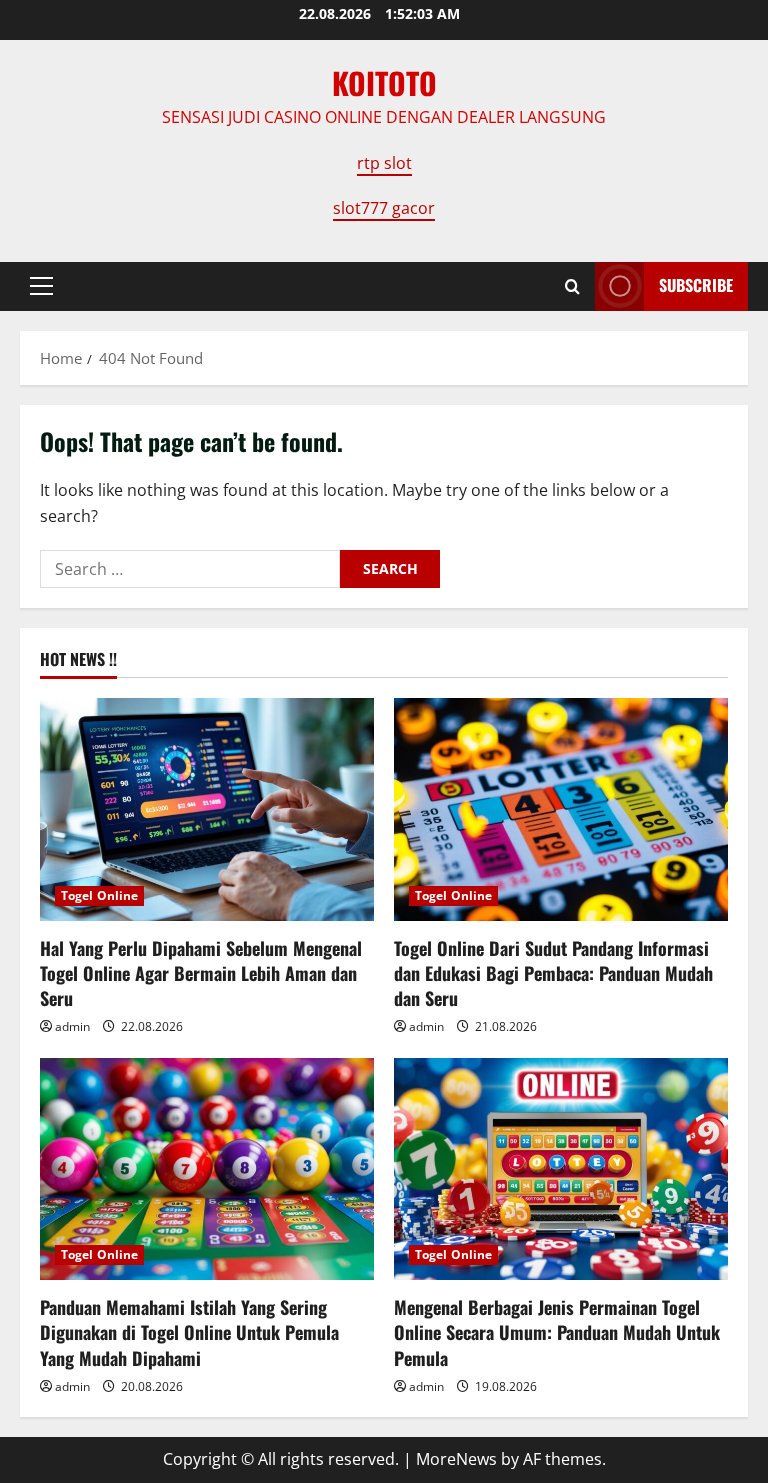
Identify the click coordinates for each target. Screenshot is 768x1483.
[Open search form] (572, 286)
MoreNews (456, 1459)
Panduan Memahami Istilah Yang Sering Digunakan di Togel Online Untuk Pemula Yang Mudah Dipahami (189, 1332)
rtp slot (384, 163)
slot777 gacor (384, 208)
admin (72, 1026)
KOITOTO (384, 82)
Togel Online (99, 895)
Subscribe (696, 285)
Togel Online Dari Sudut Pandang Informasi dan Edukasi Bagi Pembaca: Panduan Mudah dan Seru (553, 973)
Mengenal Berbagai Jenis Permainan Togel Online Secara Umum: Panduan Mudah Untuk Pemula (557, 1332)
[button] (41, 286)
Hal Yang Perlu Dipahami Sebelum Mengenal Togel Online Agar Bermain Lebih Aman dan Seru (201, 973)
